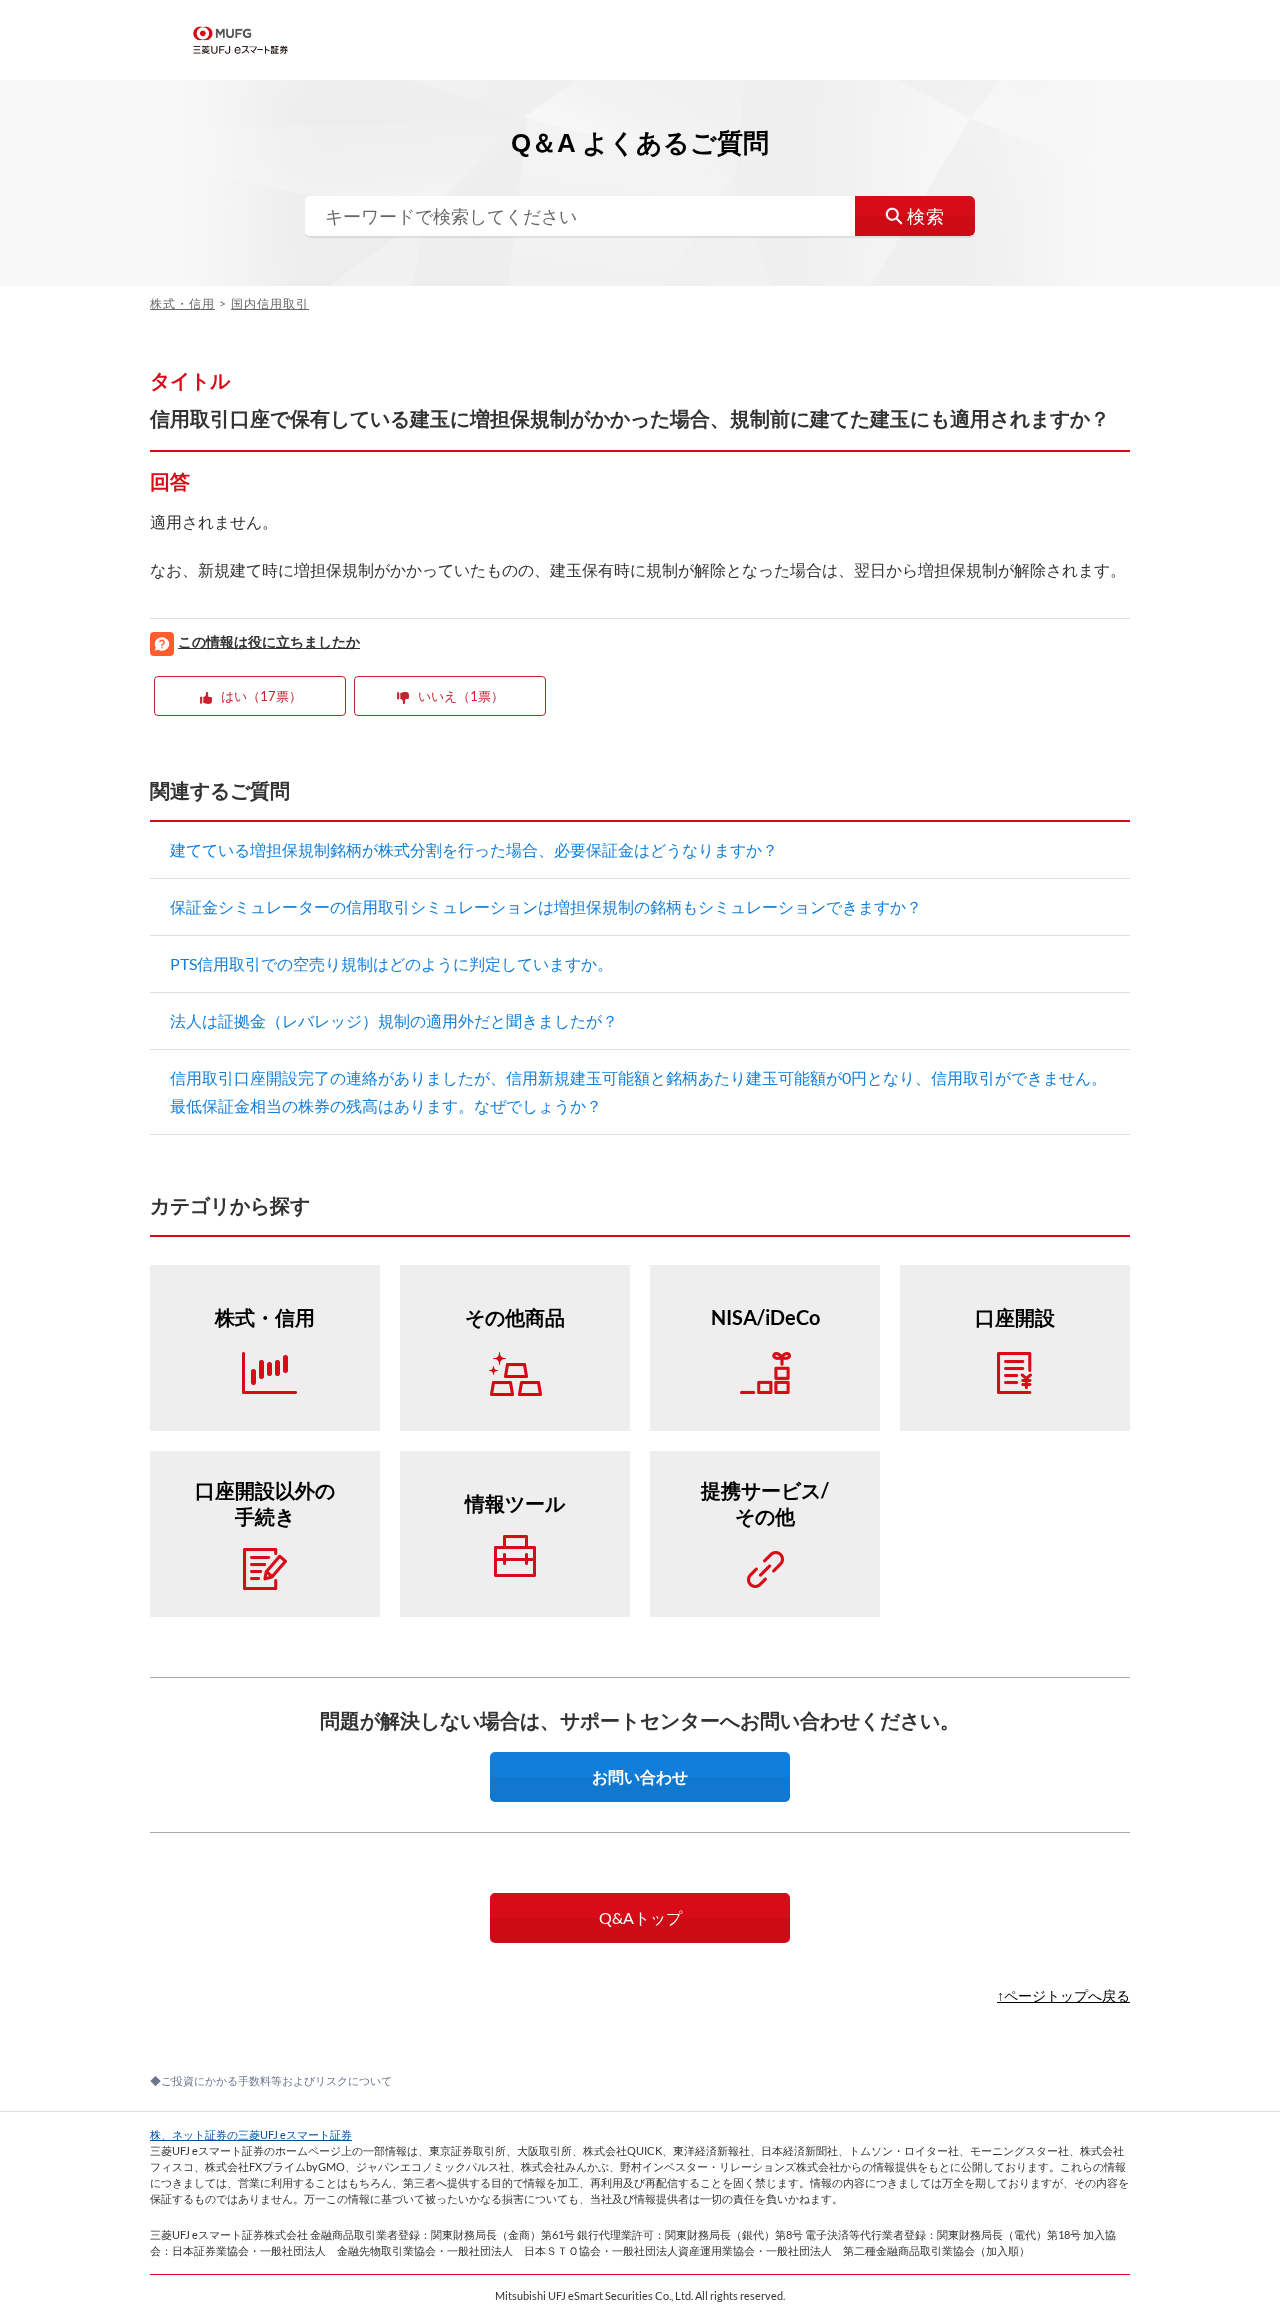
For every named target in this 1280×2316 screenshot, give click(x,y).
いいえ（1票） (461, 696)
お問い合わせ (640, 1776)
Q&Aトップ (640, 1917)
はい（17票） (261, 696)
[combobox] (640, 216)
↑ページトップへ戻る (1063, 1995)
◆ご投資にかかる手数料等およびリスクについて (271, 2080)
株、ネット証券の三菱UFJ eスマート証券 (251, 2134)
